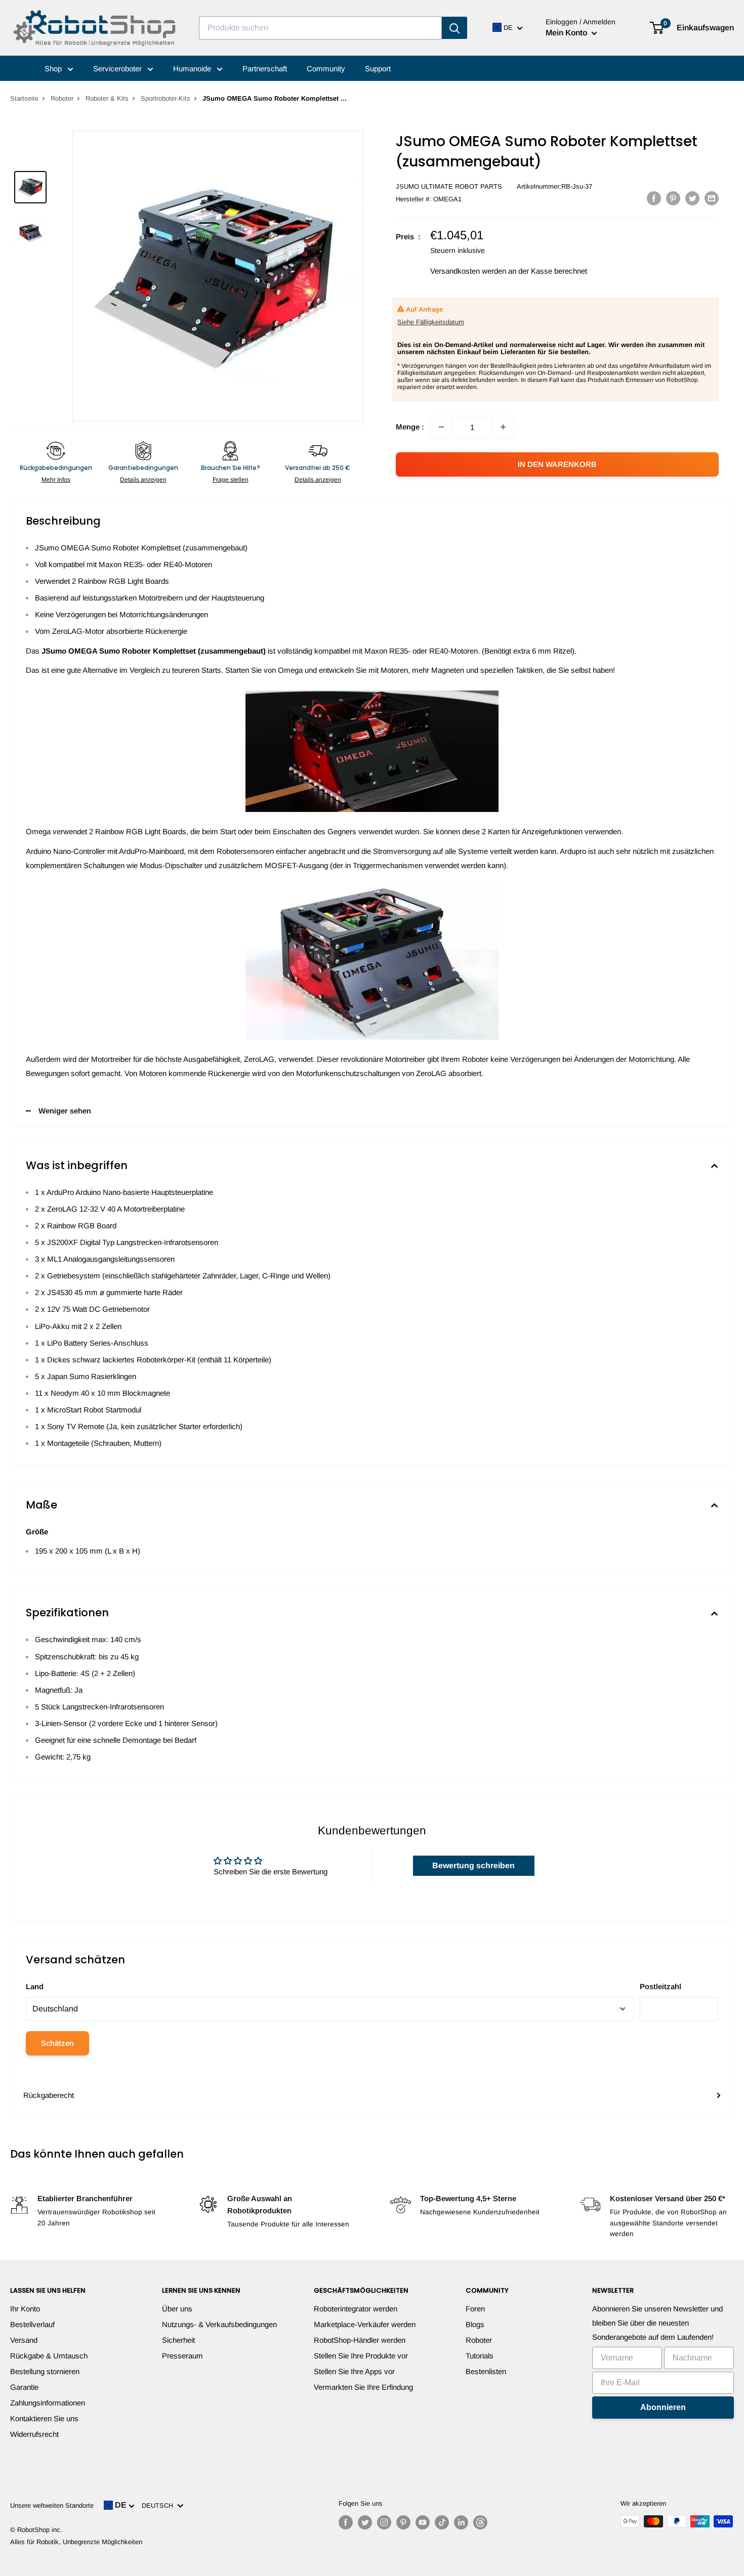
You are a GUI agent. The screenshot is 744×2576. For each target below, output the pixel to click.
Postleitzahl (660, 1986)
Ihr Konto (25, 2309)
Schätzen (57, 2043)
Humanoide (193, 69)
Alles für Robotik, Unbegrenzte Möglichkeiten (76, 2542)
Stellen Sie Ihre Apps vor (354, 2371)
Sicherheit (178, 2340)
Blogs (475, 2324)
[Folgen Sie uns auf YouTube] (423, 2522)
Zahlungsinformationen (48, 2403)
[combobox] (320, 28)
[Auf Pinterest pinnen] (673, 198)
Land (35, 1986)
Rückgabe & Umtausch (49, 2356)
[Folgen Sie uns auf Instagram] (384, 2522)
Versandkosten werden (468, 271)
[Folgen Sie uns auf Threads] (480, 2522)
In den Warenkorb (557, 464)
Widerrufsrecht (34, 2434)
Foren (475, 2309)
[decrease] (441, 427)
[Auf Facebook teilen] (654, 198)
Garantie (24, 2387)
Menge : (410, 427)
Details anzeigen (143, 480)
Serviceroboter (118, 69)
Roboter (62, 98)
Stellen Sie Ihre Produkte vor (361, 2356)
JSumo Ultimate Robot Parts (449, 186)
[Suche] (454, 28)
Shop (54, 69)
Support (378, 69)
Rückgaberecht (49, 2095)
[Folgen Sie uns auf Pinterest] (403, 2522)
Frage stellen (231, 480)
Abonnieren (663, 2407)
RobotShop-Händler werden (360, 2340)
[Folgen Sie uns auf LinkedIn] (461, 2522)
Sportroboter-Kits (166, 98)
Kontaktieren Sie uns (44, 2418)
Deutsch (159, 2505)
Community (326, 69)
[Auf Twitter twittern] (692, 198)
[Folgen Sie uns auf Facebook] (346, 2522)
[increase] (503, 427)
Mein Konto (567, 33)
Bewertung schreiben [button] (473, 1865)
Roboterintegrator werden (356, 2309)
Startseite (24, 98)
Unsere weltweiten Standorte (52, 2505)
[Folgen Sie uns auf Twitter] (365, 2522)
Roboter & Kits (107, 98)
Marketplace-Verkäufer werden (365, 2324)
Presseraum (182, 2356)
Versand (24, 2340)
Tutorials (480, 2356)
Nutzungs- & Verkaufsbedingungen (219, 2324)
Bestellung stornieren (45, 2371)
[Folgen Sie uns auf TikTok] (442, 2522)
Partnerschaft (265, 69)
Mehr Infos (56, 480)
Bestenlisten (486, 2371)
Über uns (177, 2309)
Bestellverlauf (32, 2324)
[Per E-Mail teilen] (712, 198)
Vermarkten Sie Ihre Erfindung (363, 2387)
